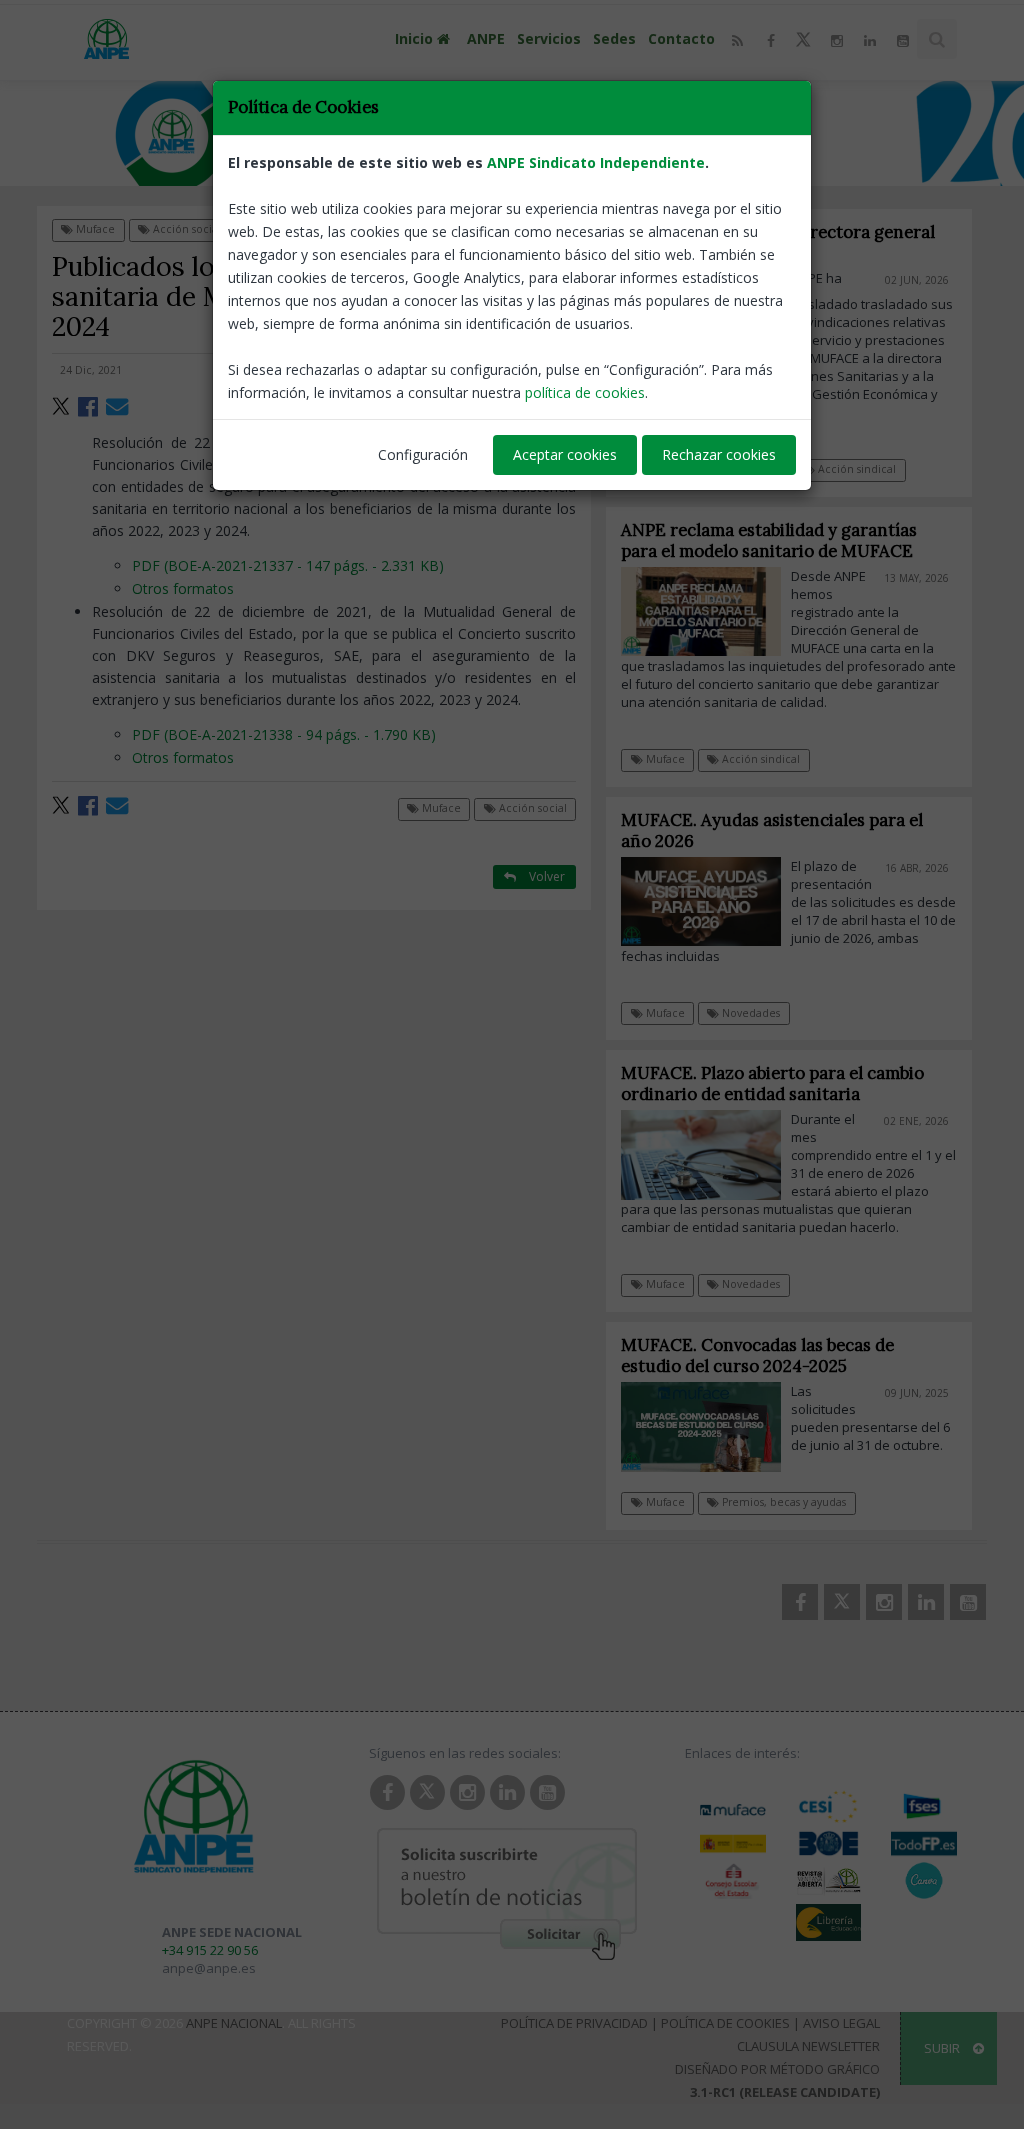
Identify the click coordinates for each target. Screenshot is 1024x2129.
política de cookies (585, 392)
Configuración (423, 454)
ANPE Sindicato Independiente (596, 162)
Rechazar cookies (719, 454)
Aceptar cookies (565, 454)
